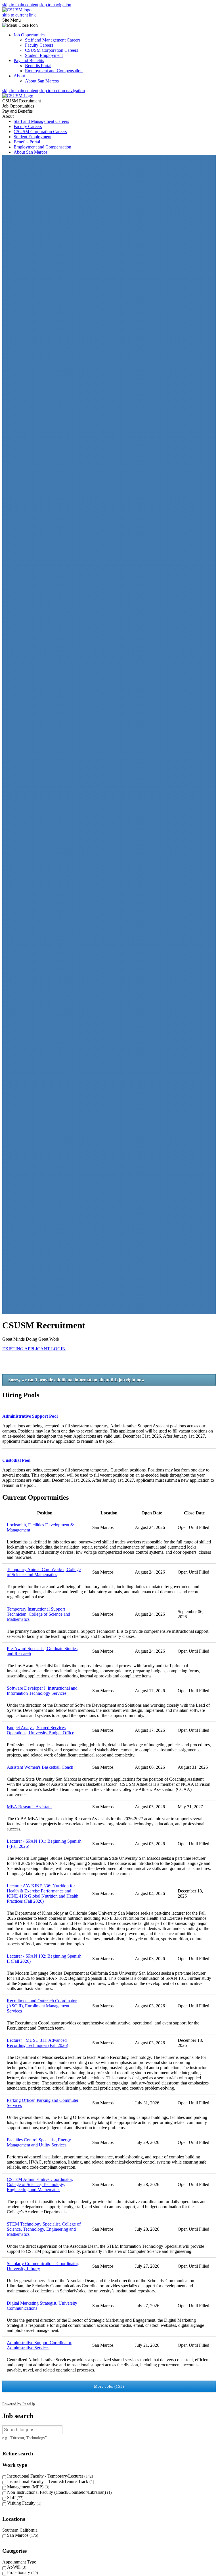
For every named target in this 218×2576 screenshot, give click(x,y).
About (19, 76)
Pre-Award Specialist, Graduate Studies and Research (42, 1651)
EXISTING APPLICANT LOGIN (34, 1349)
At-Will (16, 2567)
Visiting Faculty (24, 2503)
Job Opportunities (30, 35)
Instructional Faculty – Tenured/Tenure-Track (50, 2481)
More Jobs (108, 2386)
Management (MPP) (28, 2487)
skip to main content (20, 91)
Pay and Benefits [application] (17, 111)
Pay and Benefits (29, 60)
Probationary (22, 2572)
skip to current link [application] (19, 15)
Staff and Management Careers (53, 40)
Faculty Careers (39, 45)
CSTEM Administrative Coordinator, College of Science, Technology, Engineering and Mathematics (40, 2184)
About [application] (8, 116)
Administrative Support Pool (30, 1416)
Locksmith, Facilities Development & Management (40, 1527)
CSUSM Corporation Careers (52, 50)
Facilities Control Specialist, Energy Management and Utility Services (39, 2142)
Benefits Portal (38, 66)
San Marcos (22, 2535)
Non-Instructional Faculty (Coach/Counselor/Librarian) (59, 2492)
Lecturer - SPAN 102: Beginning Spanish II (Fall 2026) (44, 1959)
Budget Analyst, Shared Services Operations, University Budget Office (40, 1730)
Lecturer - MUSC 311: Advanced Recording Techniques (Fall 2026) (37, 2043)
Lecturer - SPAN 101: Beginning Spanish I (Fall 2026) (44, 1844)
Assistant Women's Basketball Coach (40, 1767)
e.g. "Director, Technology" (25, 2438)
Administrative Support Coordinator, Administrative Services (39, 2345)
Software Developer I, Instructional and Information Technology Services (42, 1691)
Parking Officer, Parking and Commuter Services (43, 2103)
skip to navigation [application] (55, 5)
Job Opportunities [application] (18, 106)
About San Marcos (42, 81)
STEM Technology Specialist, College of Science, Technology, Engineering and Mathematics (44, 2229)
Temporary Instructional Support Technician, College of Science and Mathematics (38, 1614)
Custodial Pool (16, 1460)
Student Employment (44, 55)
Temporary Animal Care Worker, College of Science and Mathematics (44, 1572)
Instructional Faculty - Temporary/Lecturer (49, 2476)
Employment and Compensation (54, 71)
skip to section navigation (62, 91)
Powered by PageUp (19, 2404)
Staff (15, 2498)
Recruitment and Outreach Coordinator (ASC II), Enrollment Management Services (42, 2006)
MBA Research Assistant (29, 1807)
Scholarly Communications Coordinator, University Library (43, 2266)
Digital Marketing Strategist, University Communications (42, 2306)
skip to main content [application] (20, 5)
